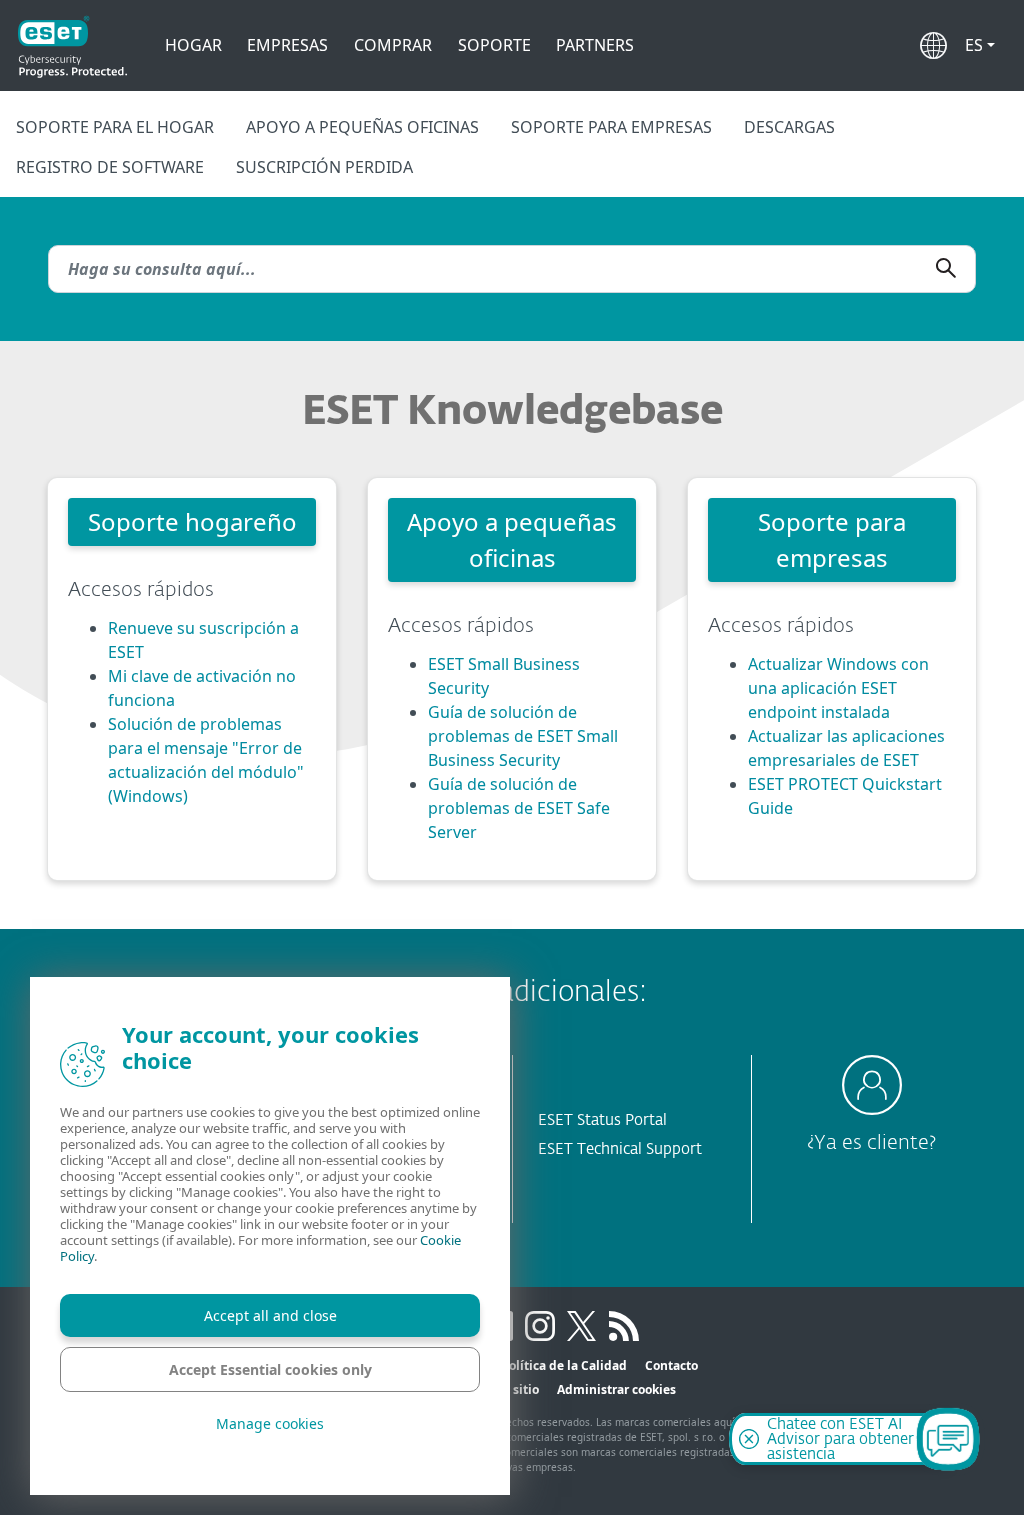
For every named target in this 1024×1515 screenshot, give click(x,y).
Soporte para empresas (611, 127)
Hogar (193, 45)
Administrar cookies (616, 1389)
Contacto (671, 1365)
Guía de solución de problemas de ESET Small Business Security (523, 736)
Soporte (494, 45)
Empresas (287, 45)
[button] (980, 45)
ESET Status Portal (602, 1120)
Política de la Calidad (564, 1365)
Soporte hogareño (192, 521)
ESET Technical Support (620, 1149)
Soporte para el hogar (115, 127)
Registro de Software (110, 167)
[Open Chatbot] (948, 1439)
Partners (595, 45)
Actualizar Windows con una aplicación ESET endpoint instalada (838, 688)
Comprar (393, 45)
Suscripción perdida (324, 167)
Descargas (789, 127)
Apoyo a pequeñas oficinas (362, 127)
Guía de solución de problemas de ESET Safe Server (519, 808)
